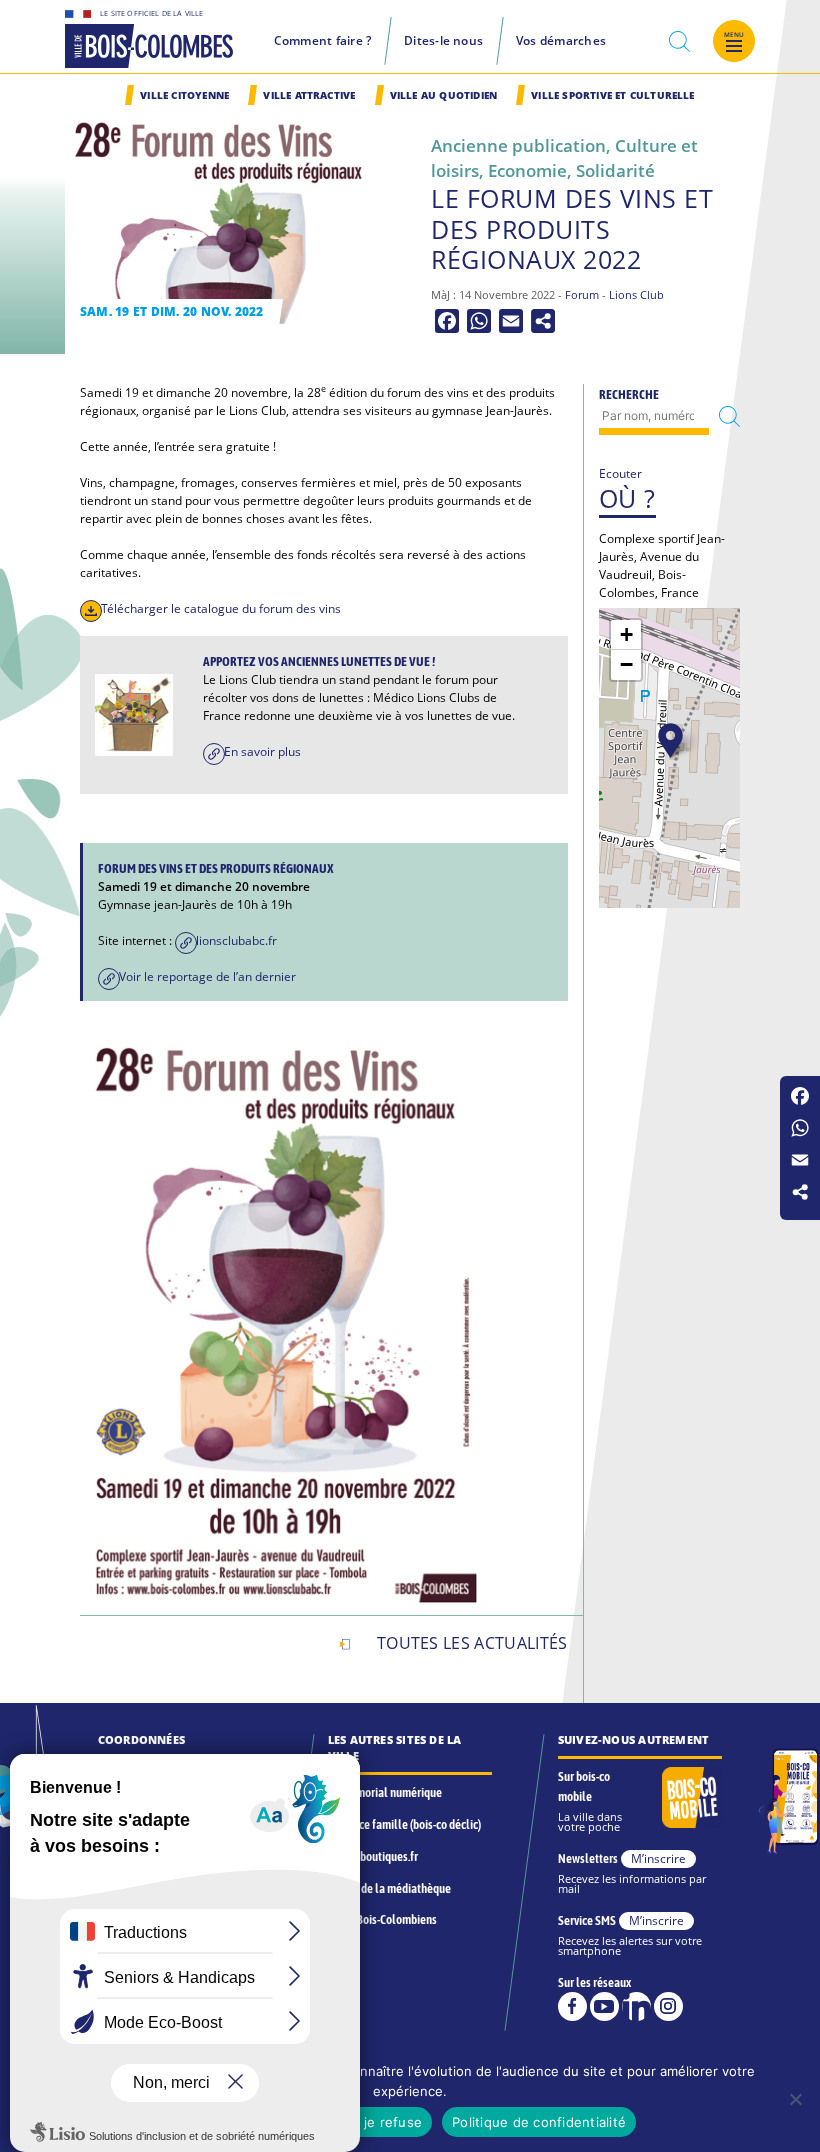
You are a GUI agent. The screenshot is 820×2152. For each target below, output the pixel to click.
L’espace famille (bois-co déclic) (404, 1824)
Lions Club (636, 295)
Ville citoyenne (184, 95)
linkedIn (636, 2006)
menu (734, 34)
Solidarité (615, 170)
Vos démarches (561, 40)
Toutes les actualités (472, 1643)
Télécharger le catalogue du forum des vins (221, 608)
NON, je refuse (374, 2122)
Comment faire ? (323, 40)
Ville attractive (309, 95)
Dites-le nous (443, 40)
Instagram (668, 2006)
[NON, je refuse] (795, 2099)
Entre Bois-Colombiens (382, 1919)
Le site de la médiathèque (389, 1888)
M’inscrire (658, 1858)
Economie (527, 170)
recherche (680, 42)
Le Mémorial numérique (385, 1792)
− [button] (626, 664)
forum (582, 295)
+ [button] (626, 634)
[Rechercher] (729, 416)
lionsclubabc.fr (238, 940)
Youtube (604, 2006)
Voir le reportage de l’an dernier (207, 976)
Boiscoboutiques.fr (373, 1856)
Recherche (629, 394)
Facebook (572, 2006)
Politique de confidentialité (539, 2122)
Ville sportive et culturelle (612, 95)
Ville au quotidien (443, 95)
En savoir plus (262, 751)
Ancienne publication (518, 145)
